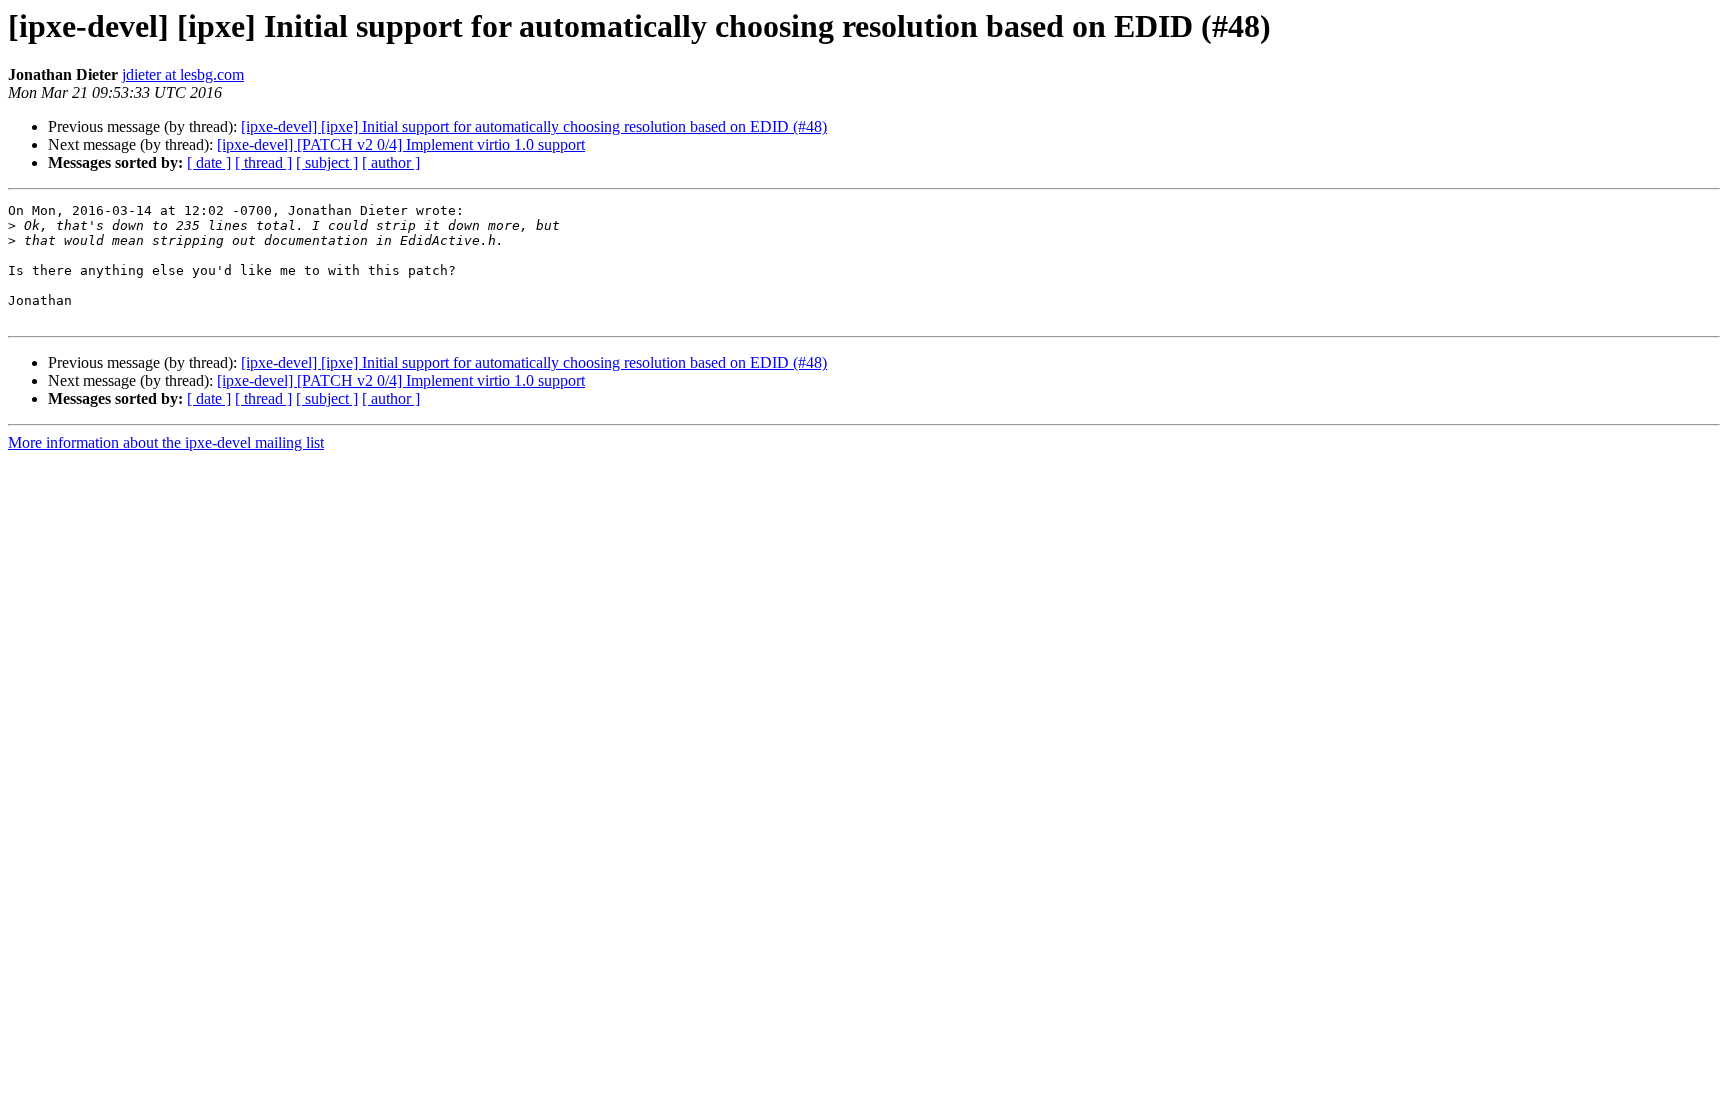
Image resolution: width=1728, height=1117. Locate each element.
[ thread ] (263, 162)
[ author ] (391, 162)
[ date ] (209, 162)
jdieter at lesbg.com (183, 74)
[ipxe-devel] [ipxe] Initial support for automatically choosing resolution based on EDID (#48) (534, 126)
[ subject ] (327, 162)
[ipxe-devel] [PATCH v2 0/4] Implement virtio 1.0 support (401, 144)
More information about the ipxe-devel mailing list (166, 442)
